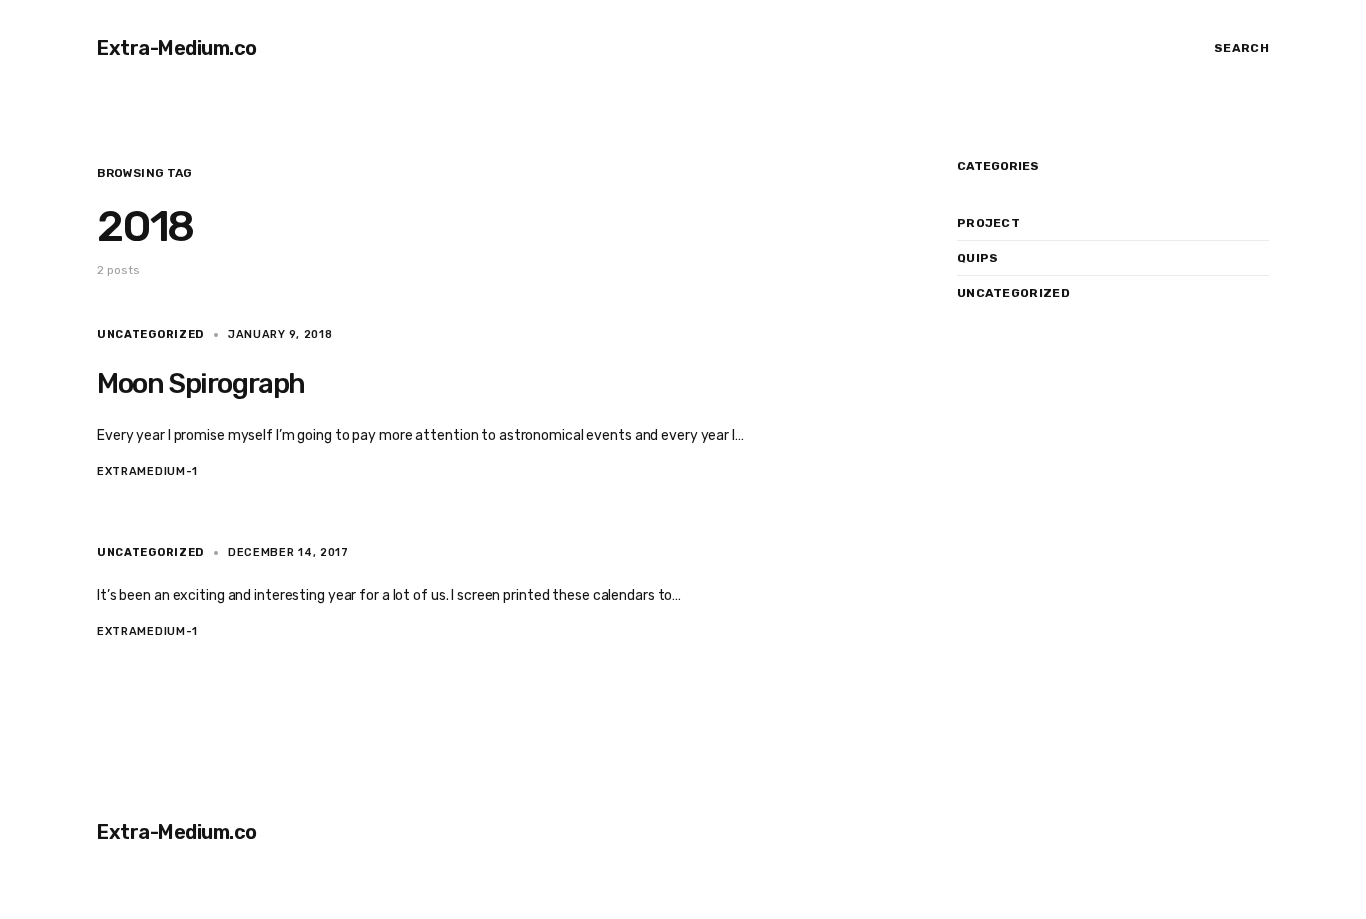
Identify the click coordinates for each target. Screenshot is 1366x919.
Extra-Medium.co (177, 48)
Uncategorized (150, 334)
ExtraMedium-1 (147, 471)
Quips (978, 258)
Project (988, 223)
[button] (1235, 48)
